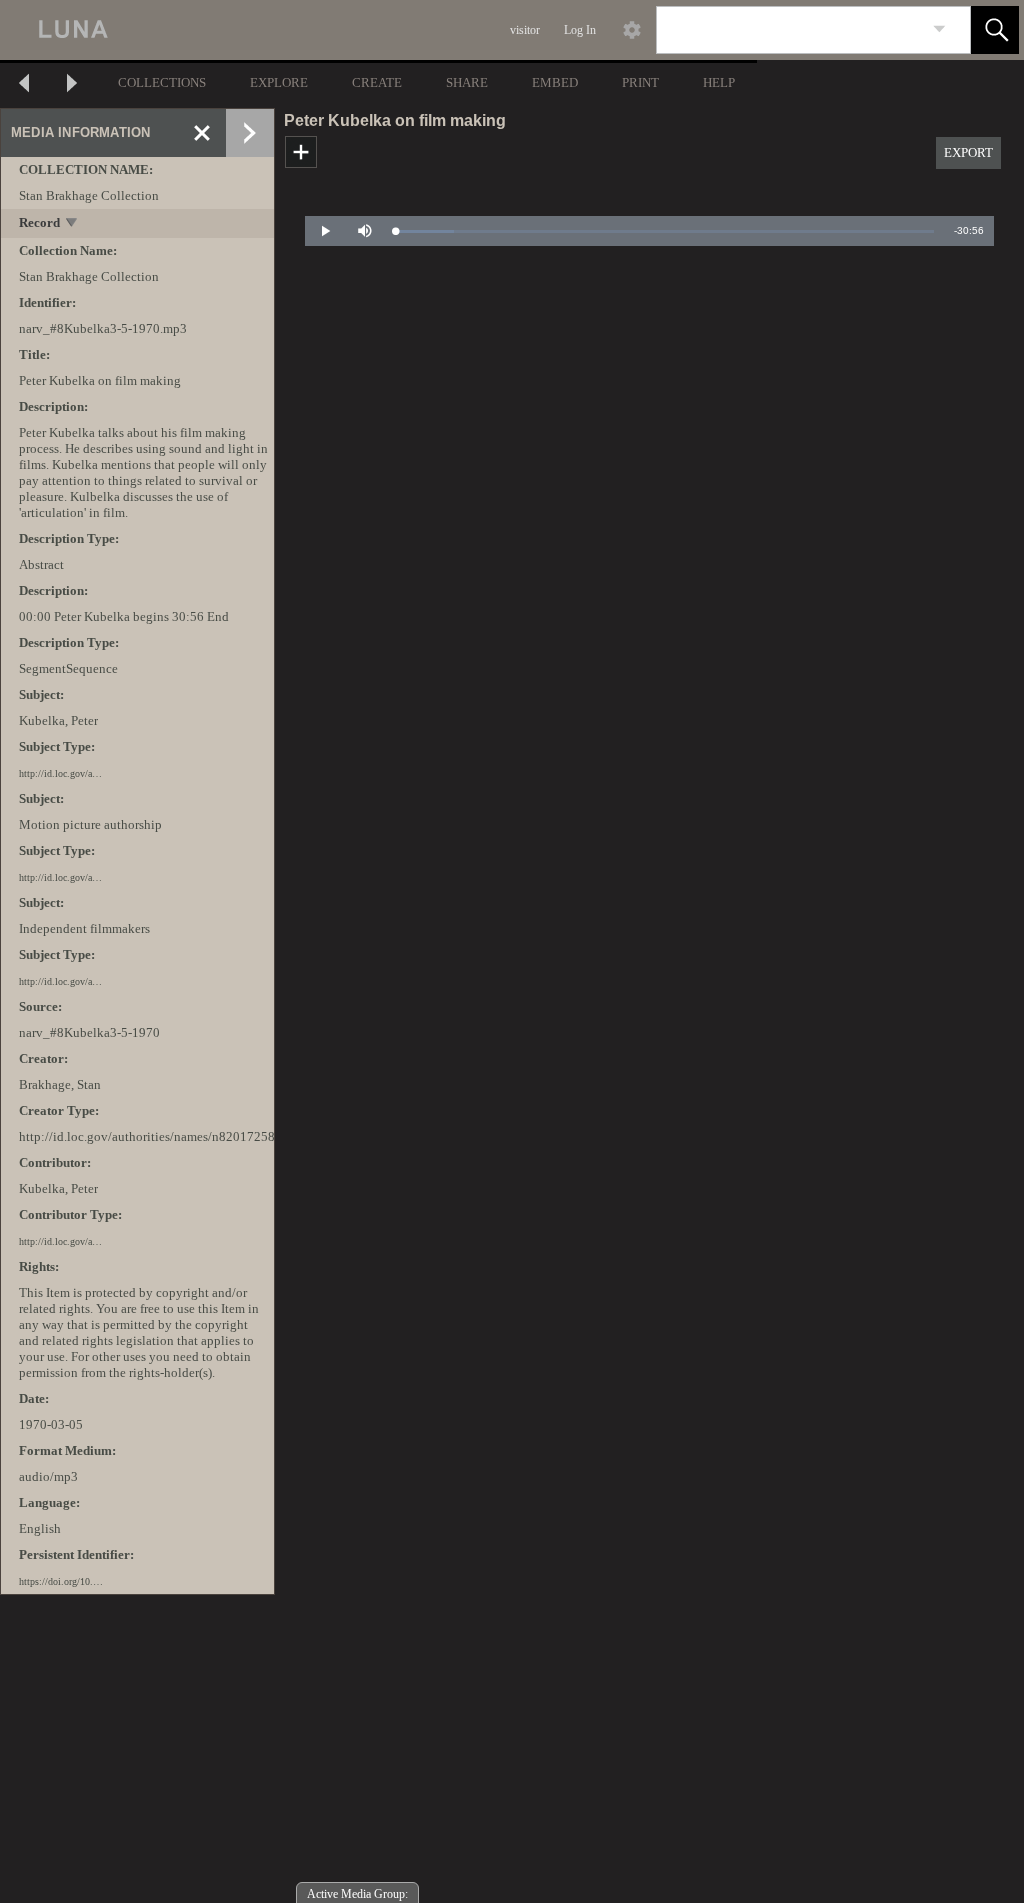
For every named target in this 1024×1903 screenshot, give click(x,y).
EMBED (555, 82)
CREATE (377, 82)
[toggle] (72, 224)
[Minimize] (202, 133)
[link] (939, 29)
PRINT (640, 82)
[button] (995, 30)
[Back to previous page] (24, 85)
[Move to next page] (72, 85)
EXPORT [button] (968, 152)
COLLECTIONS (162, 82)
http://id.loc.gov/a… (60, 773)
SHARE (467, 82)
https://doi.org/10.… (61, 1581)
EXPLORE (279, 82)
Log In (580, 30)
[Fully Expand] (250, 133)
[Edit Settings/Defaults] (632, 30)
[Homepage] (377, 30)
